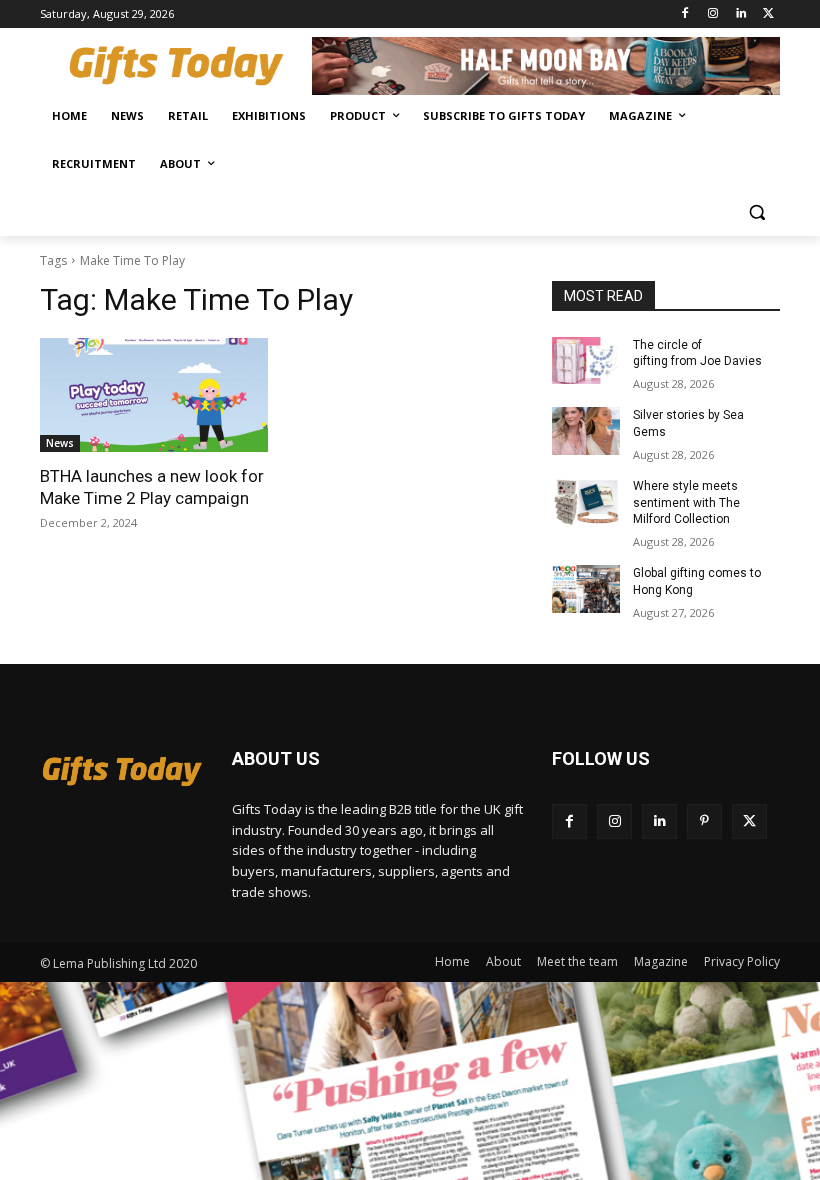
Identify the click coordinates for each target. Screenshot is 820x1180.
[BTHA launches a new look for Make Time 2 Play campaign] (154, 395)
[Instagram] (713, 14)
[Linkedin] (740, 14)
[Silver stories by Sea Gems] (586, 431)
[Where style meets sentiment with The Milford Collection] (586, 502)
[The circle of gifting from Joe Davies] (586, 361)
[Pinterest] (704, 821)
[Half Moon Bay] (546, 66)
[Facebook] (685, 14)
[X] (768, 14)
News (60, 443)
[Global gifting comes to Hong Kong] (586, 589)
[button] (756, 212)
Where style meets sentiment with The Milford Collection (686, 503)
